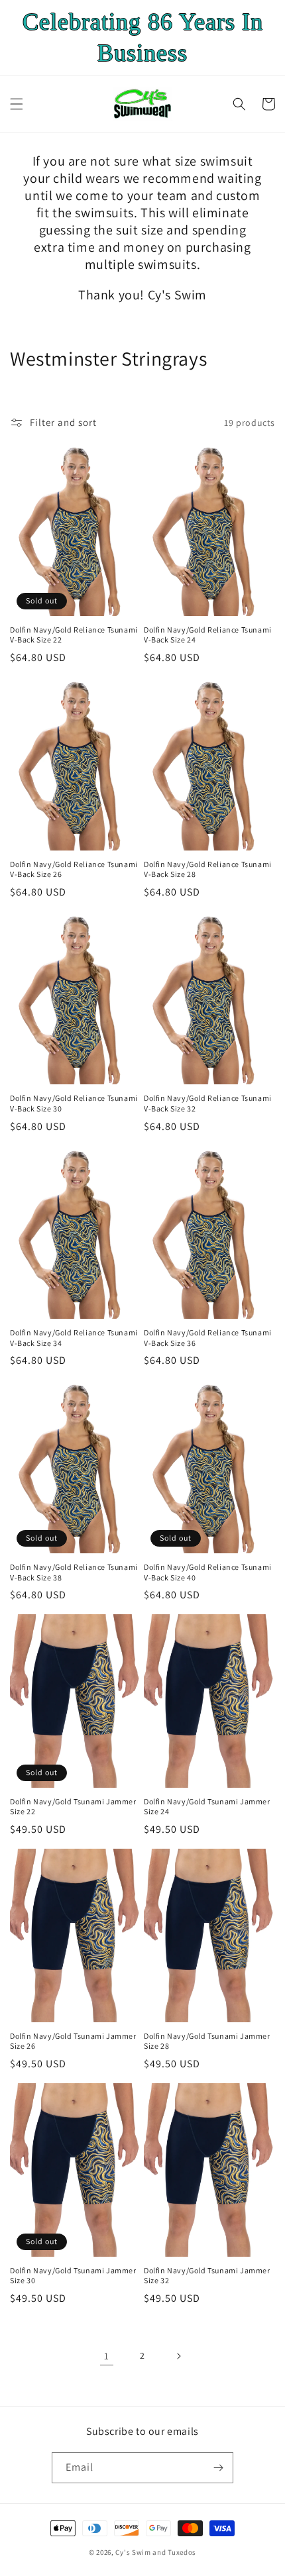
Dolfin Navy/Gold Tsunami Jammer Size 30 (73, 2276)
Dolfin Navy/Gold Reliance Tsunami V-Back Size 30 (74, 1103)
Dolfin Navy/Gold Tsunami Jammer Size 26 (73, 2041)
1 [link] (107, 2356)
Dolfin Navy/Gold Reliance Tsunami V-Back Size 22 (74, 635)
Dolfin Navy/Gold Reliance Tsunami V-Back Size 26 (74, 869)
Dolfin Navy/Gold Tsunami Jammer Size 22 (73, 1807)
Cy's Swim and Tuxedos (156, 2552)
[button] (17, 104)
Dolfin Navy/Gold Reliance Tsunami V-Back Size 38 (74, 1572)
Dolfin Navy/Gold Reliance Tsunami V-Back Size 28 (208, 869)
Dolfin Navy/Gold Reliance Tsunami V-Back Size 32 (208, 1103)
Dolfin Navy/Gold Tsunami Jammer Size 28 (207, 2041)
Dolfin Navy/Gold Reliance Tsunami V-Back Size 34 (74, 1338)
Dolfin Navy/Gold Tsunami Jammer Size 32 (207, 2276)
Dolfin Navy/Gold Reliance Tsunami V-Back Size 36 (208, 1338)
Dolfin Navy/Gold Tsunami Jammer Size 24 (207, 1807)
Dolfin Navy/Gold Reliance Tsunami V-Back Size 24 (208, 635)
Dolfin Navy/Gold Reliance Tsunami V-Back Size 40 (208, 1572)
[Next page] (178, 2356)
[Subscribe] (218, 2468)
